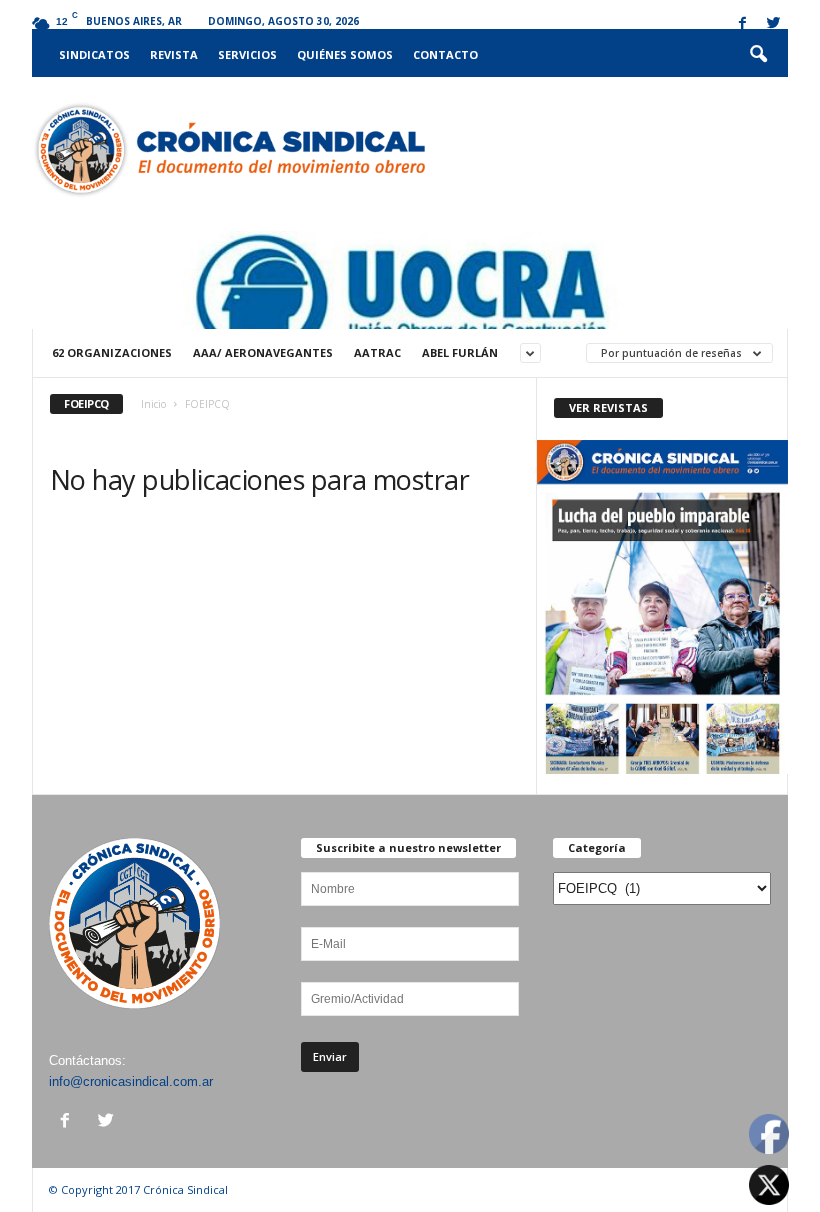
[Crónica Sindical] (228, 150)
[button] (758, 55)
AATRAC (377, 352)
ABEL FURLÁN (460, 352)
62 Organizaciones (112, 352)
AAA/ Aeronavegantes (263, 352)
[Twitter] (773, 24)
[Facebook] (742, 24)
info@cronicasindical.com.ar (131, 1081)
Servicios (247, 54)
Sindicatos (94, 54)
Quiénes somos (345, 54)
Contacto (445, 54)
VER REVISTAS (608, 407)
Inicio (153, 404)
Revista (174, 54)
